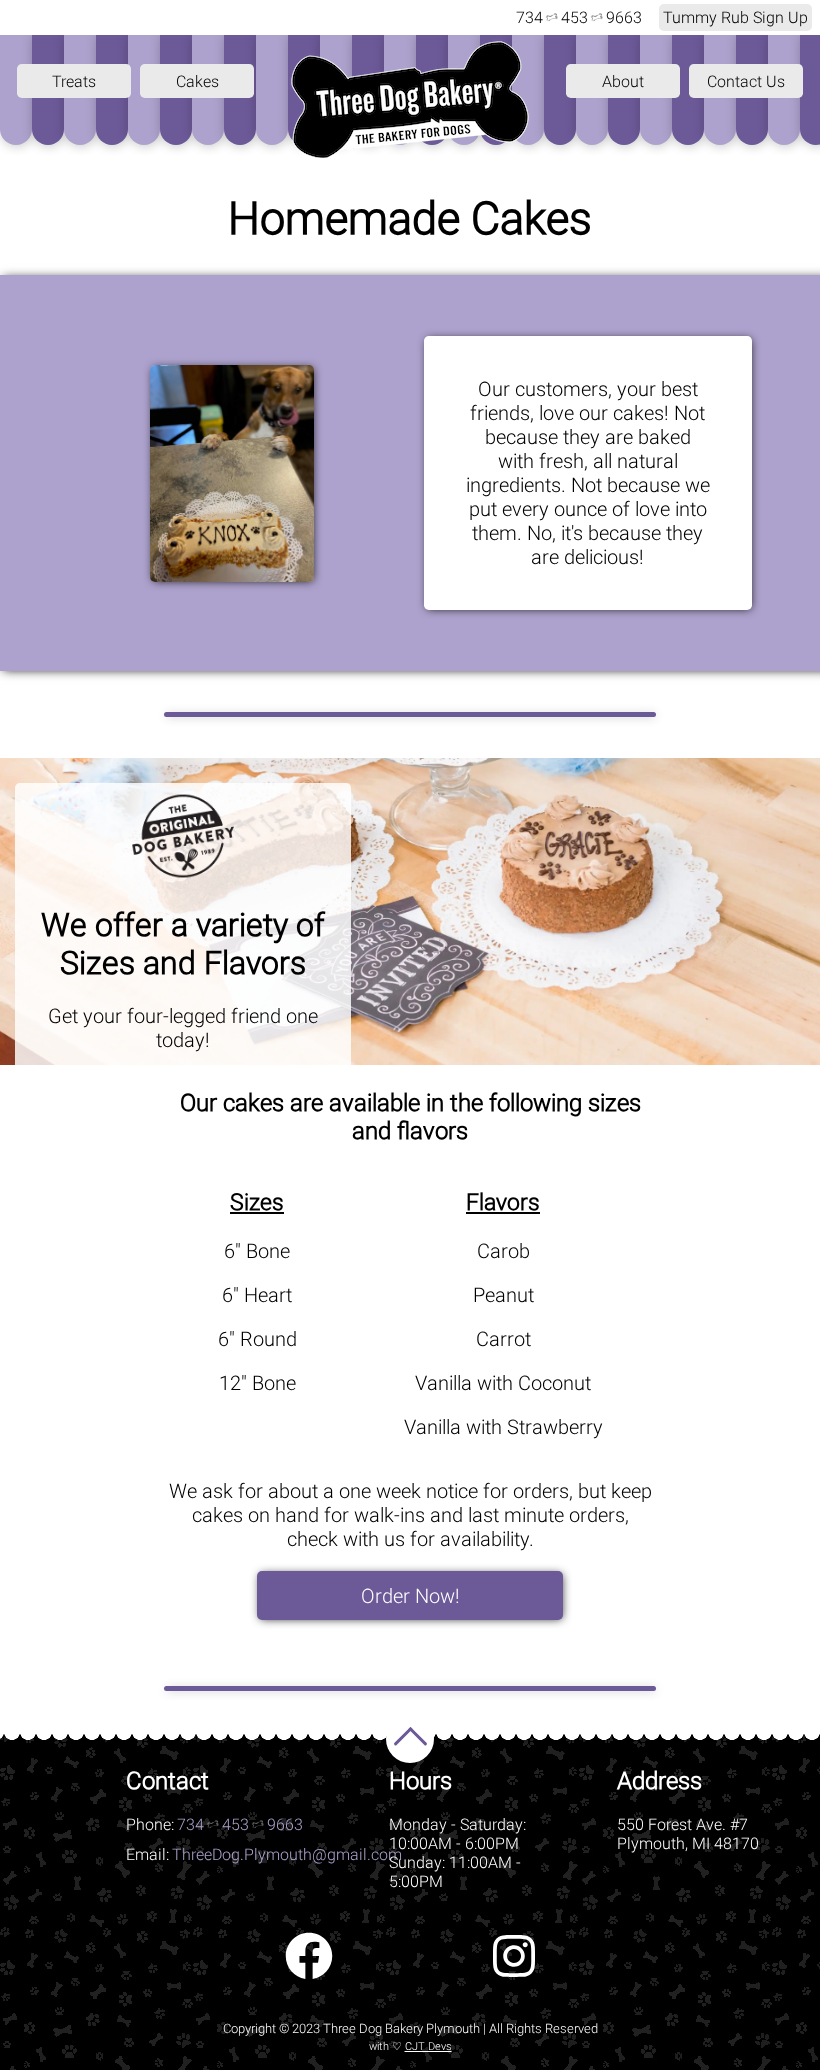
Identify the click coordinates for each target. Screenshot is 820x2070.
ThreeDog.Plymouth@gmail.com (287, 1854)
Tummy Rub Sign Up (735, 17)
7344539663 (579, 17)
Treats (74, 81)
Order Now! (410, 1596)
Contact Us (746, 81)
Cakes (197, 81)
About (623, 81)
